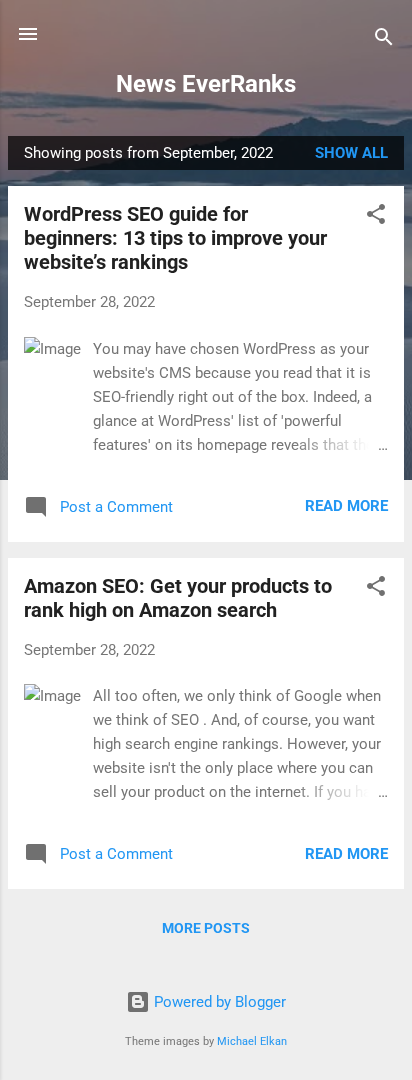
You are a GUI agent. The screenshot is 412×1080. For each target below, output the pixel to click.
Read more (346, 506)
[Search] (384, 40)
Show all (351, 153)
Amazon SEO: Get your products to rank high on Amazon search (178, 598)
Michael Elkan (252, 1041)
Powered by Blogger (218, 1002)
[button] (376, 217)
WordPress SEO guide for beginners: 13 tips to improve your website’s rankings (175, 238)
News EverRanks (206, 84)
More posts (206, 928)
